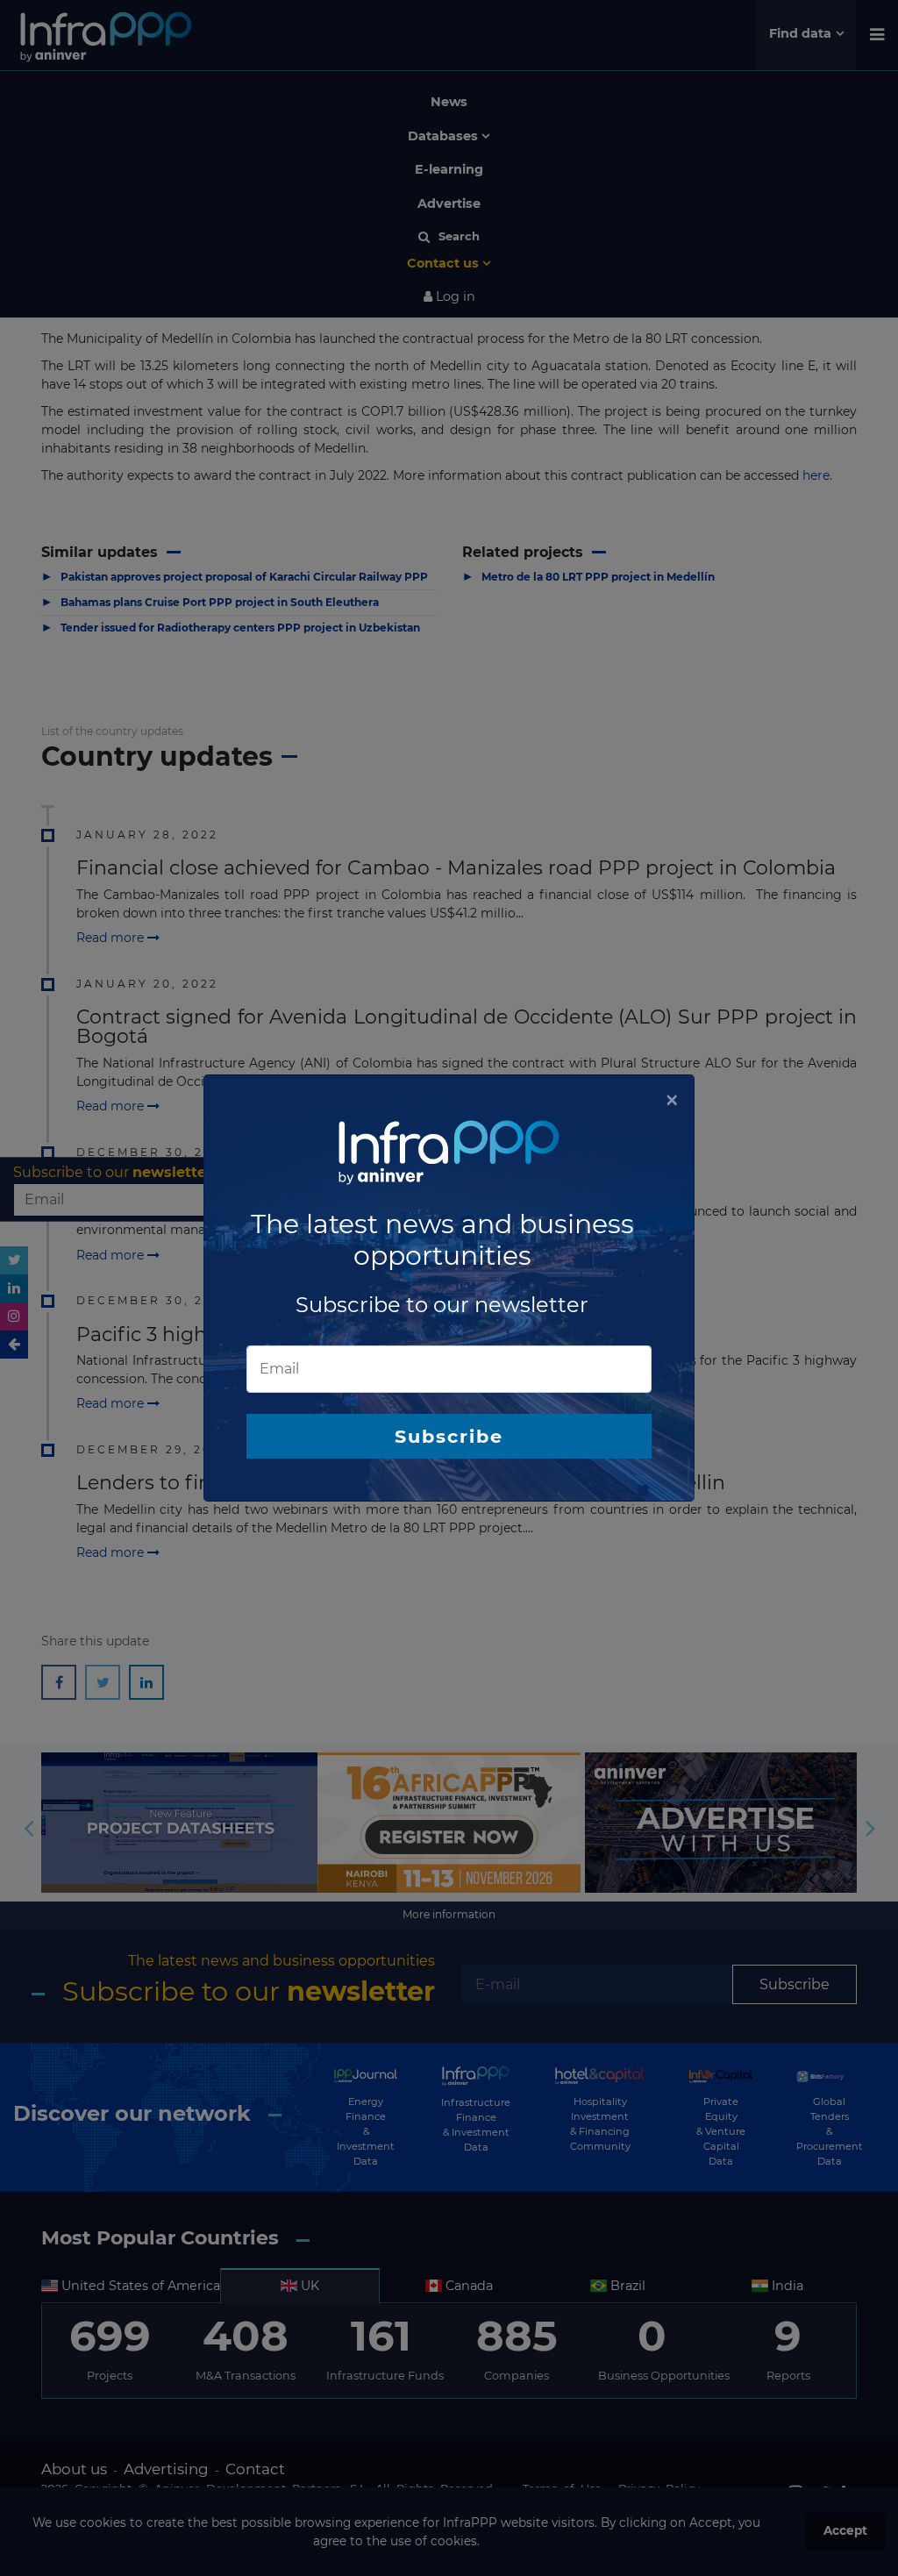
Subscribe (449, 1436)
